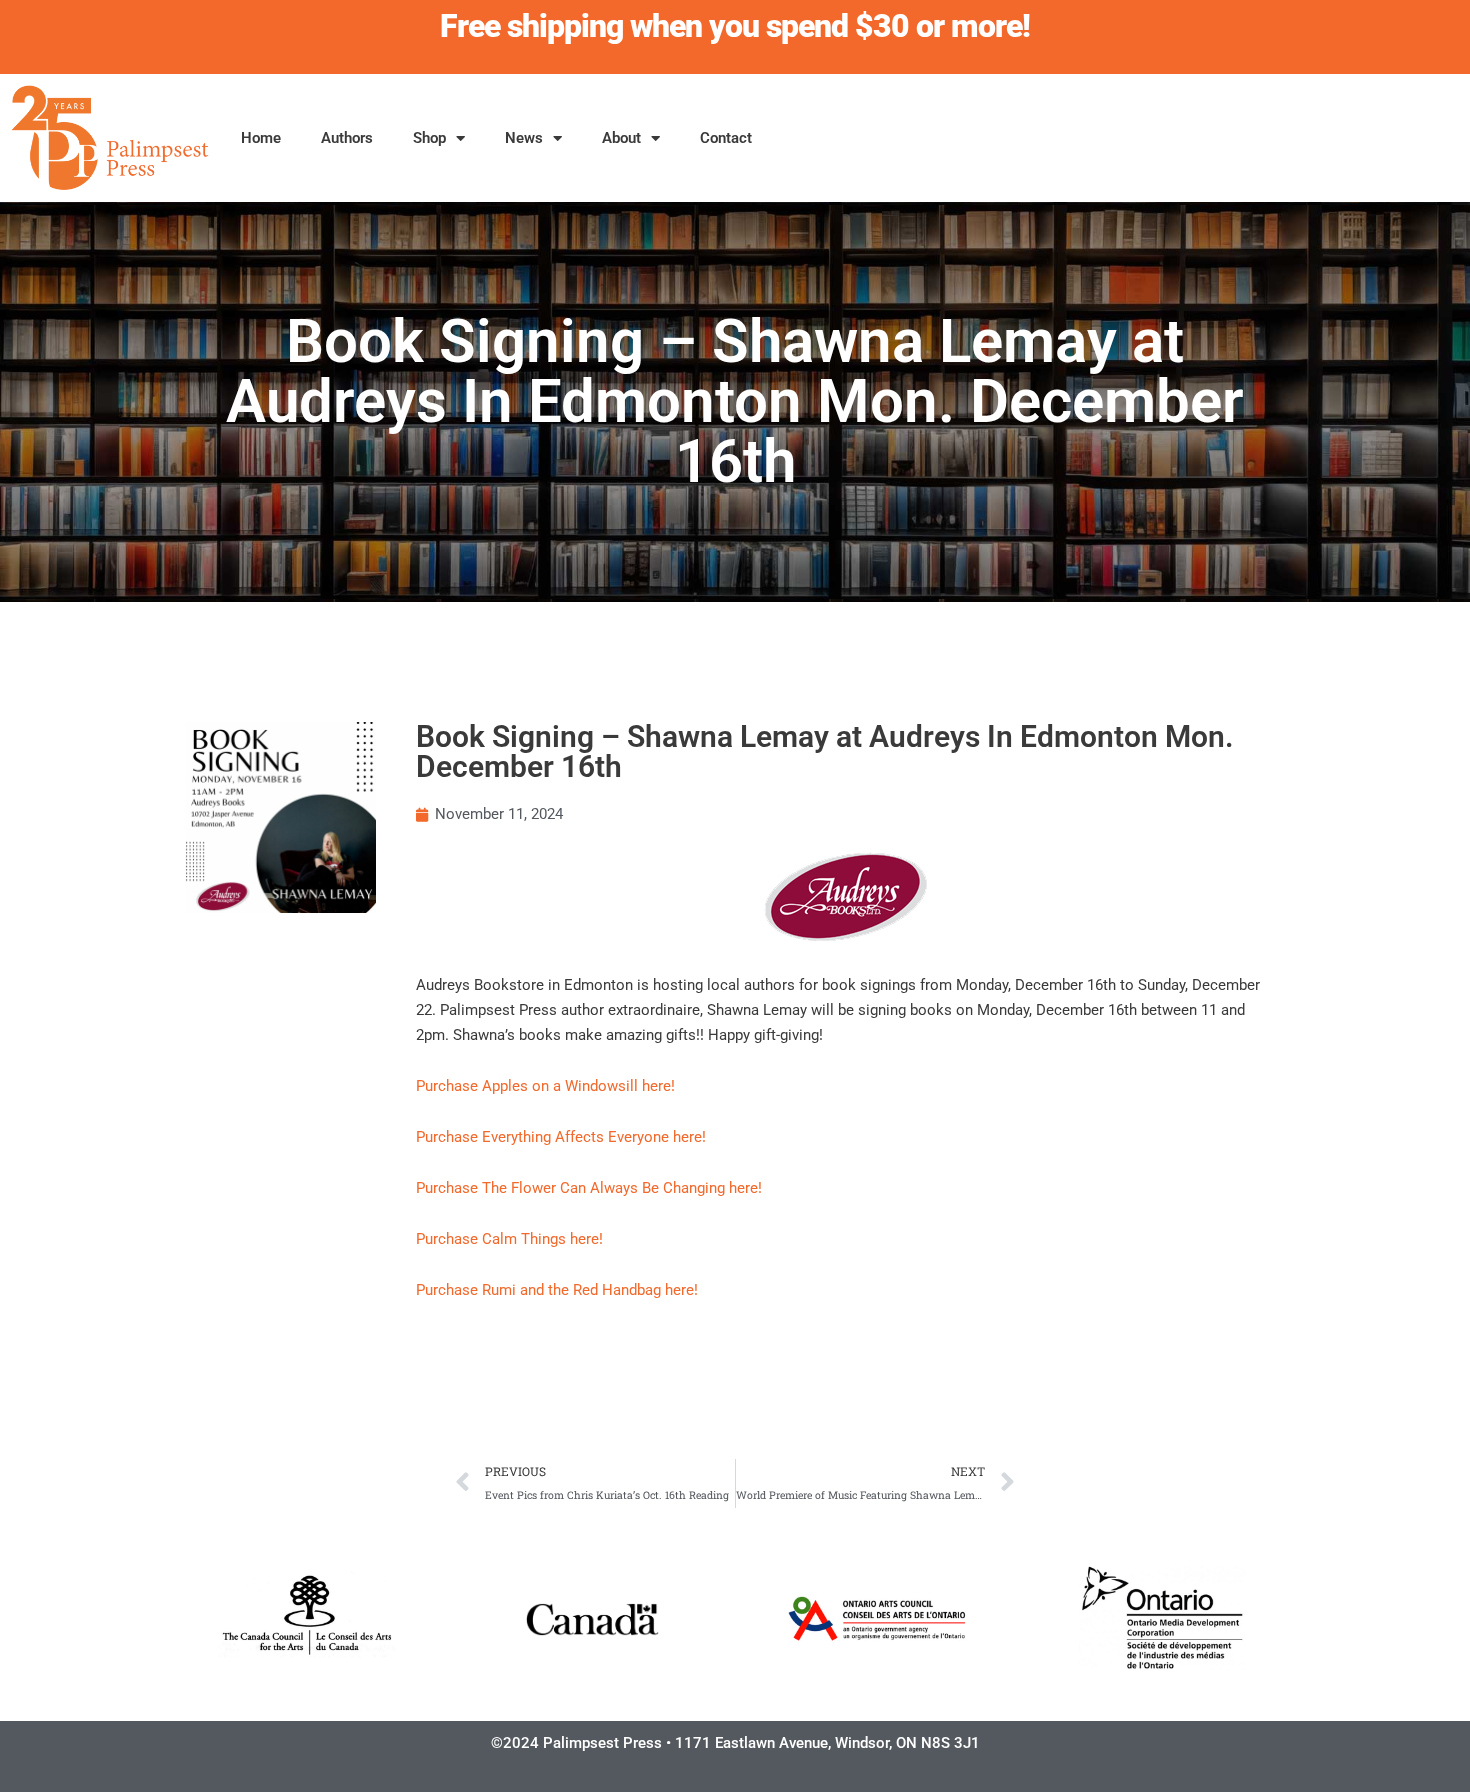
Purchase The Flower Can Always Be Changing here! (589, 1188)
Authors (347, 138)
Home (261, 138)
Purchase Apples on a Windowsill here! (545, 1086)
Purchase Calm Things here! (509, 1239)
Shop (429, 138)
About (621, 138)
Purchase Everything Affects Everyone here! (561, 1137)
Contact (726, 138)
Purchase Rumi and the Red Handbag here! (559, 1290)
